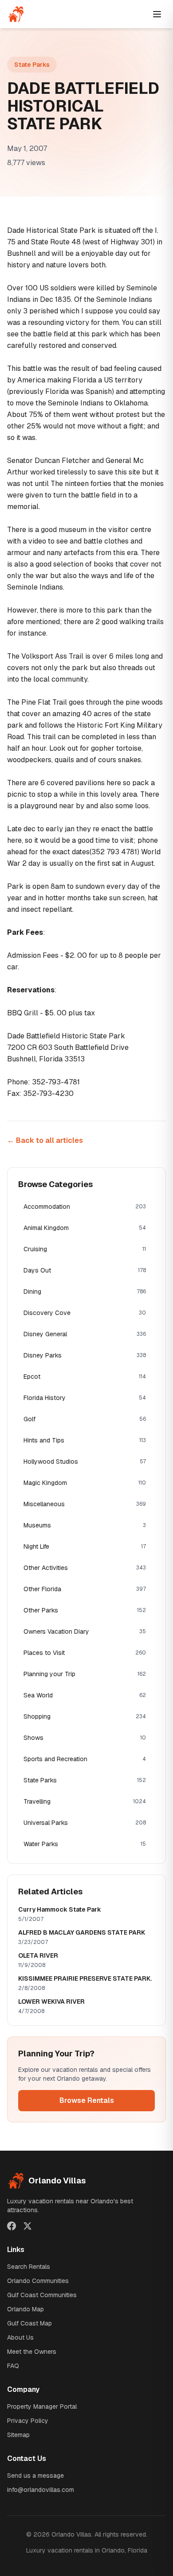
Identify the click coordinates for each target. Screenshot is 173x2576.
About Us (20, 2337)
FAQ (13, 2366)
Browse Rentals (87, 2100)
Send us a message (35, 2476)
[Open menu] (157, 14)
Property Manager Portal (42, 2406)
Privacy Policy (28, 2421)
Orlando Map (26, 2309)
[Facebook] (12, 2226)
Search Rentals (29, 2267)
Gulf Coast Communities (42, 2295)
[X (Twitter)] (28, 2226)
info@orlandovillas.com (41, 2490)
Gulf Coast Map (29, 2323)
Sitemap (18, 2435)
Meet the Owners (32, 2352)
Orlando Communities (38, 2281)
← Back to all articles (45, 1140)
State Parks (32, 65)
